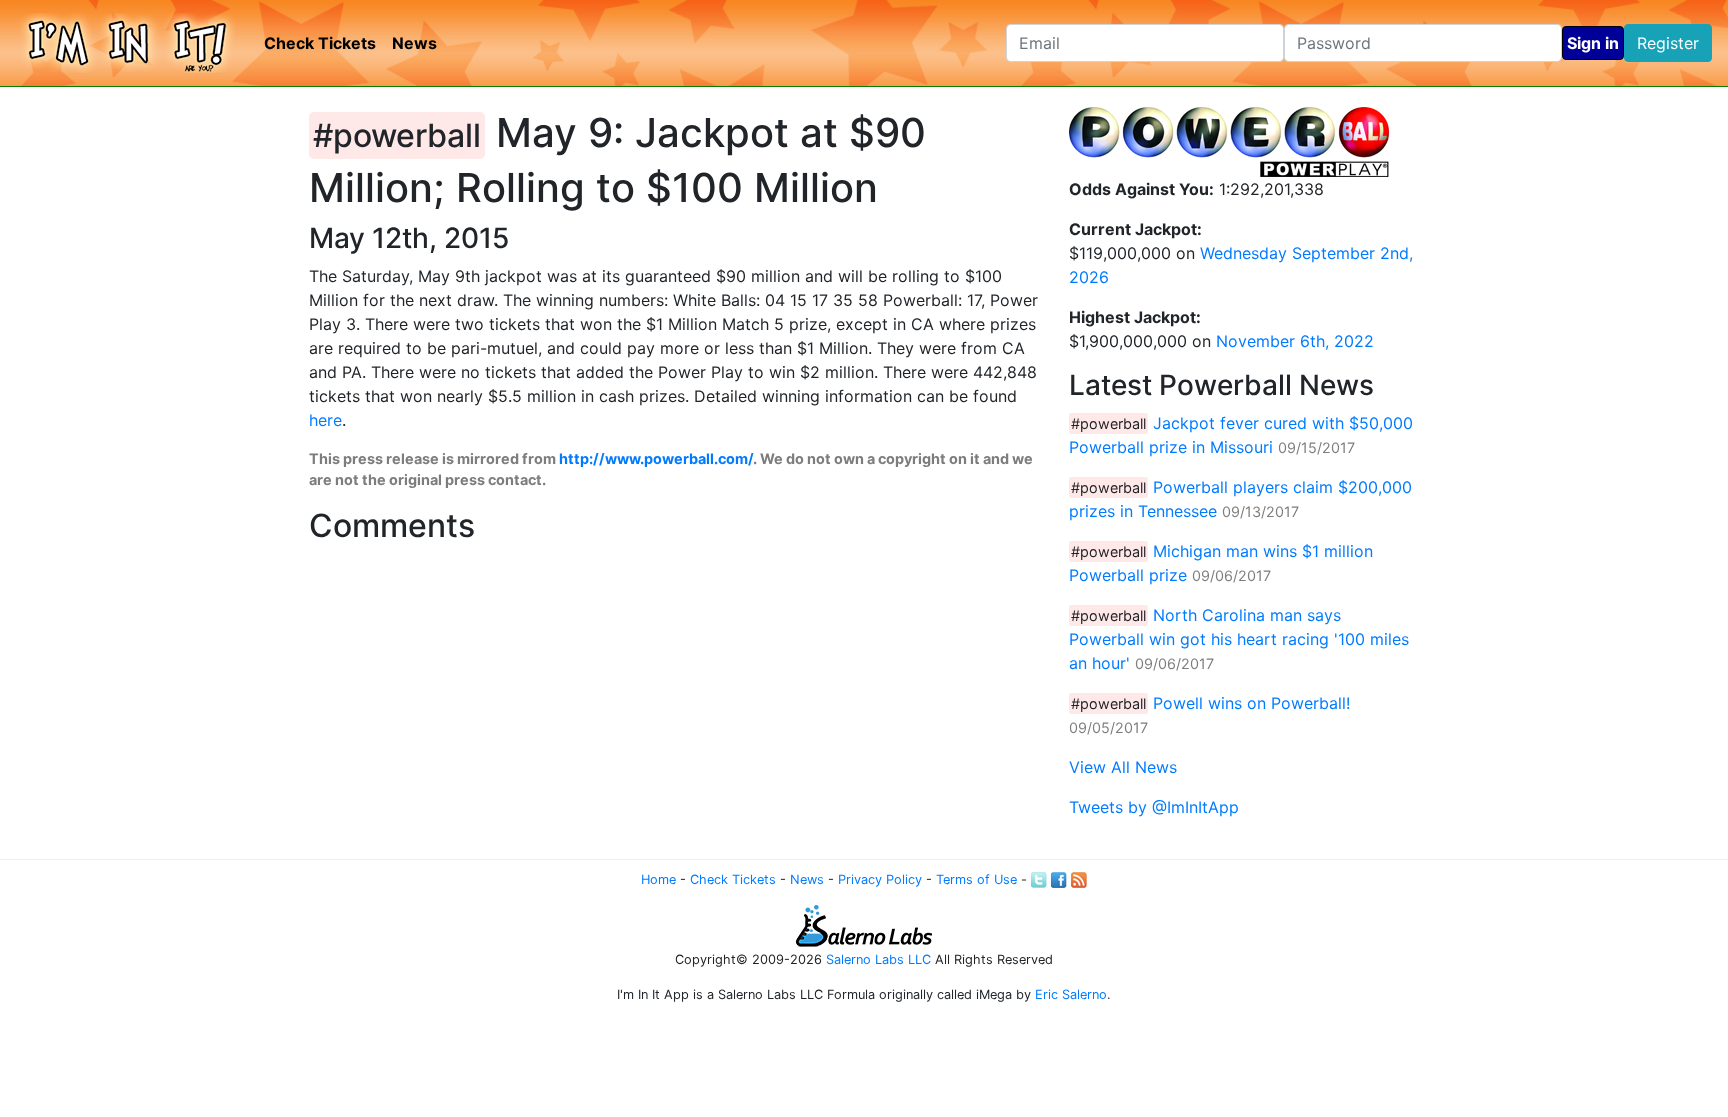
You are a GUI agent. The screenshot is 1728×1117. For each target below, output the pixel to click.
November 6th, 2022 (1295, 341)
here (325, 420)
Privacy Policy (880, 879)
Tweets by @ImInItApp (1154, 807)
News (414, 43)
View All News (1123, 767)
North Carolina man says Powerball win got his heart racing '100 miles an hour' (1239, 639)
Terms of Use (976, 879)
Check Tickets (320, 43)
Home (658, 879)
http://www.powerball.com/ (656, 458)
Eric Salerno (1071, 994)
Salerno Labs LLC (878, 959)
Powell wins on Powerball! (1251, 703)
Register (1668, 43)
